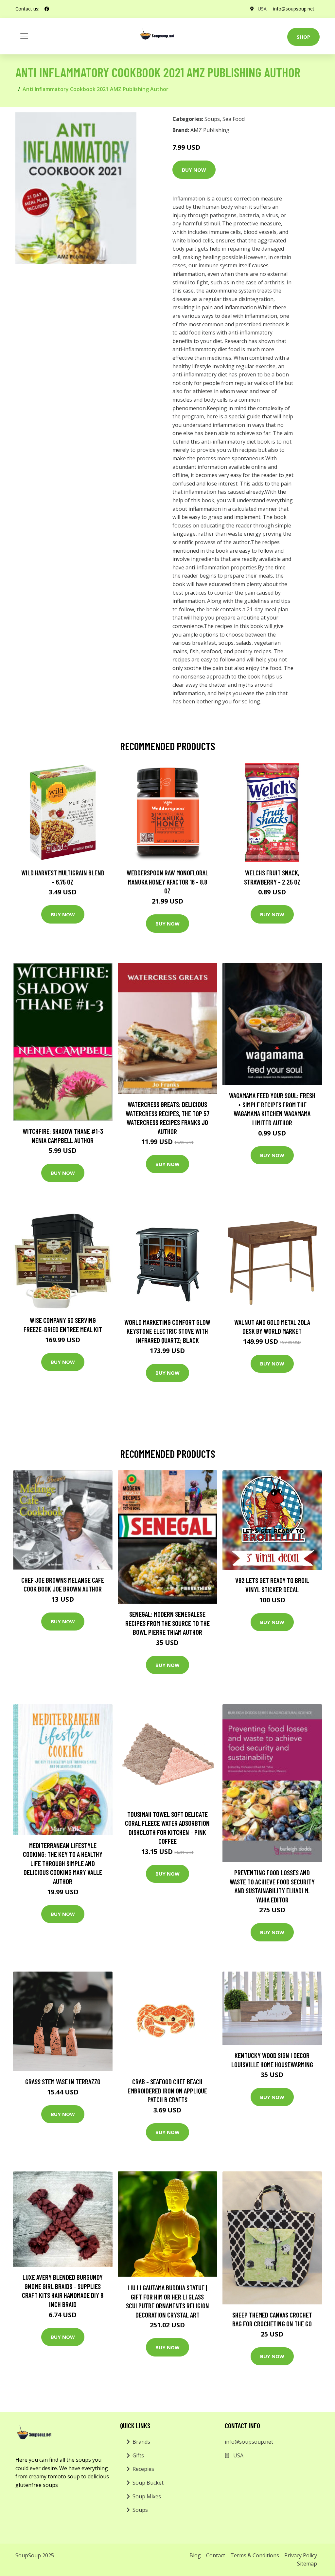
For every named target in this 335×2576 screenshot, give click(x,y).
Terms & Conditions (255, 2555)
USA (262, 9)
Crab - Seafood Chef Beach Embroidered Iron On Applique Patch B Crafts (167, 2090)
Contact (216, 2555)
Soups (212, 119)
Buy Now (194, 170)
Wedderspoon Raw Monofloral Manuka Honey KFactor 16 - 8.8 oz (167, 882)
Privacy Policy (301, 2555)
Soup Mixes (147, 2496)
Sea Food (234, 119)
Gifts (138, 2455)
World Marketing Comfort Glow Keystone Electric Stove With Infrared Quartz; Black (167, 1331)
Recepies (143, 2469)
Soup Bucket (148, 2483)
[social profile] (47, 9)
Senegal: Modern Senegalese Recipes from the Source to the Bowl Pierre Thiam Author (167, 1623)
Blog (195, 2555)
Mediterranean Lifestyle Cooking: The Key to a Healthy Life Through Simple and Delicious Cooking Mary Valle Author (63, 1863)
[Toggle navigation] (24, 36)
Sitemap (307, 2564)
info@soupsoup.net (294, 9)
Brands (141, 2442)
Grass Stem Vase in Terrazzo (63, 2081)
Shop (303, 37)
